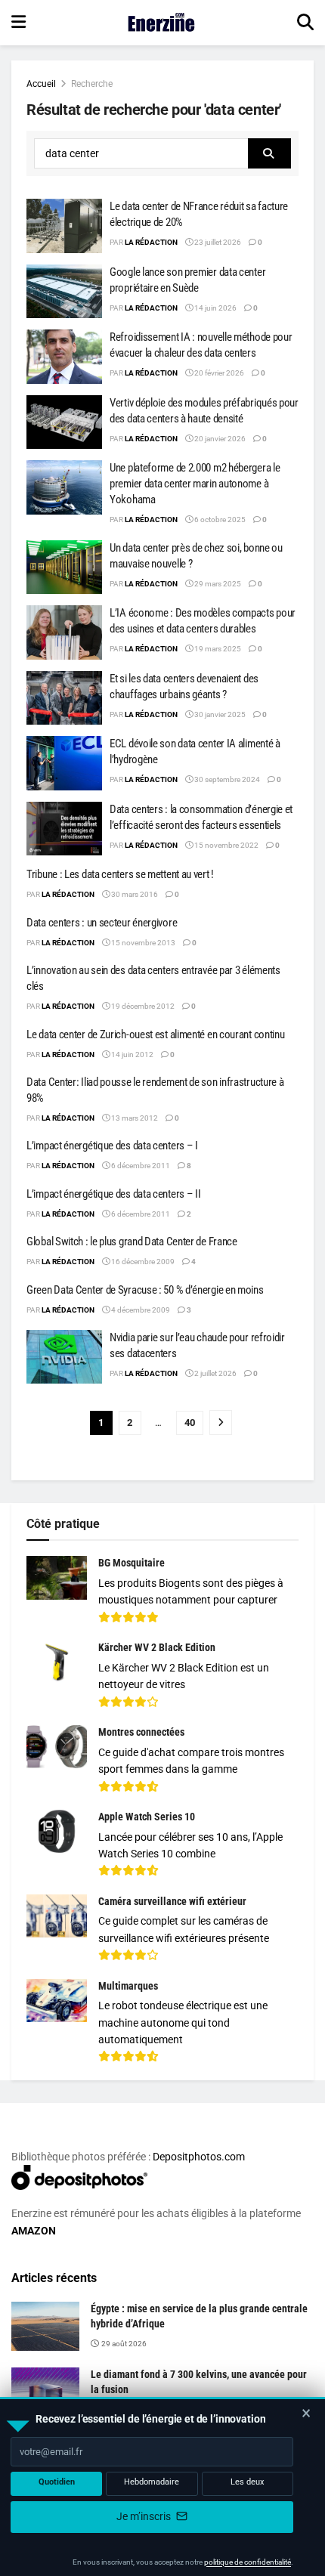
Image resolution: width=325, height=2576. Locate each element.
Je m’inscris (145, 2516)
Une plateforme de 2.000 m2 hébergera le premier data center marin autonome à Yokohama (195, 484)
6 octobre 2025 (219, 520)
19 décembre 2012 (142, 1006)
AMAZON (34, 2231)
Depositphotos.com (199, 2157)
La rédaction (151, 242)
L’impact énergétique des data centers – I (112, 1146)
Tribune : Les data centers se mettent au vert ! (120, 874)
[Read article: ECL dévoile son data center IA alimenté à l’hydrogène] (64, 763)
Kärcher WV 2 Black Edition (157, 1647)
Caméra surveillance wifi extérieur (172, 1901)
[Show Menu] (19, 23)
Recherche (92, 84)
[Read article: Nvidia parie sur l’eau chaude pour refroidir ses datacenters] (64, 1357)
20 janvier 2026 (219, 439)
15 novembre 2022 (226, 845)
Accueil (41, 84)
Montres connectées (141, 1732)
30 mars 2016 (134, 894)
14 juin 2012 (132, 1055)
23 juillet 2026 (217, 242)
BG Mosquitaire (132, 1563)
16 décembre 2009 (142, 1262)
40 (190, 1423)
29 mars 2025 (217, 584)
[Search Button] (305, 23)
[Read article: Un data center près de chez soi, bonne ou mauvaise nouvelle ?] (64, 567)
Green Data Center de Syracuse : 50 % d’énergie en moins (145, 1290)
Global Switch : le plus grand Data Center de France (132, 1242)
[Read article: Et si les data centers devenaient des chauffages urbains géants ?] (64, 698)
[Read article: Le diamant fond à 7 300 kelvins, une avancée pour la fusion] (45, 2392)
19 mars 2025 (217, 649)
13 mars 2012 (134, 1118)
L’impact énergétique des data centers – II (113, 1194)
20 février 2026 (218, 373)
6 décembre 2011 (140, 1166)
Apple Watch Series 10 (147, 1817)
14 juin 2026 (215, 308)
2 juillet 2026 (215, 1373)
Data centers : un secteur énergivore (102, 923)
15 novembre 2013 (142, 943)
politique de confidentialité (248, 2562)
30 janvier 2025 (219, 714)
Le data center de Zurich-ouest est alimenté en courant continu (155, 1034)
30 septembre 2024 (226, 779)
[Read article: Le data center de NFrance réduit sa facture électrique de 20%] (64, 226)
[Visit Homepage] (161, 23)
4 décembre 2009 (140, 1310)
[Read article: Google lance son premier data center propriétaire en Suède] (64, 292)
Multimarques (128, 1986)
